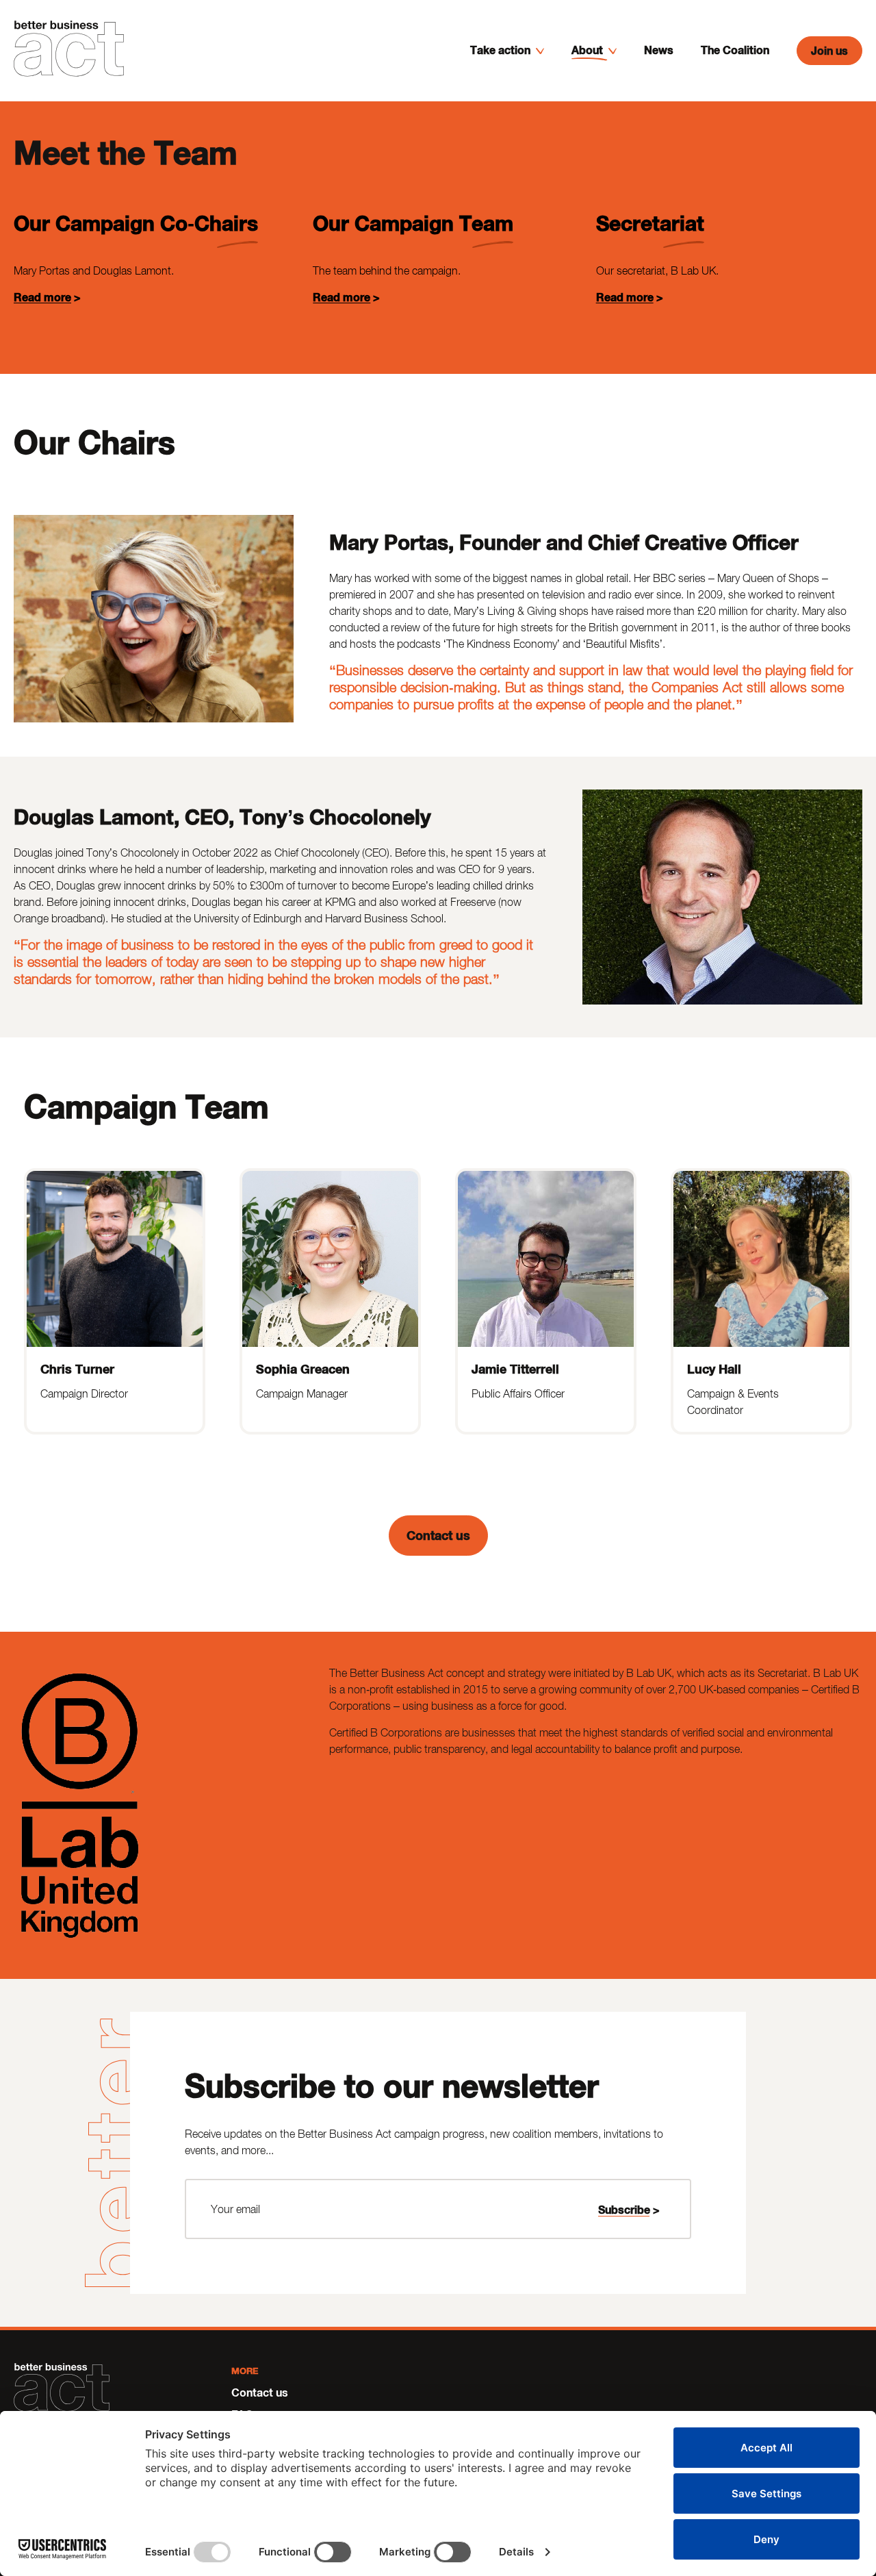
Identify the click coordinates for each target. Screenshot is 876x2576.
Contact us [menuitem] (260, 2392)
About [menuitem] (587, 50)
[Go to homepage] (69, 51)
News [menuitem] (659, 50)
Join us (829, 50)
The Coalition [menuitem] (735, 50)
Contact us (438, 1535)
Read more (42, 297)
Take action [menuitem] (500, 50)
